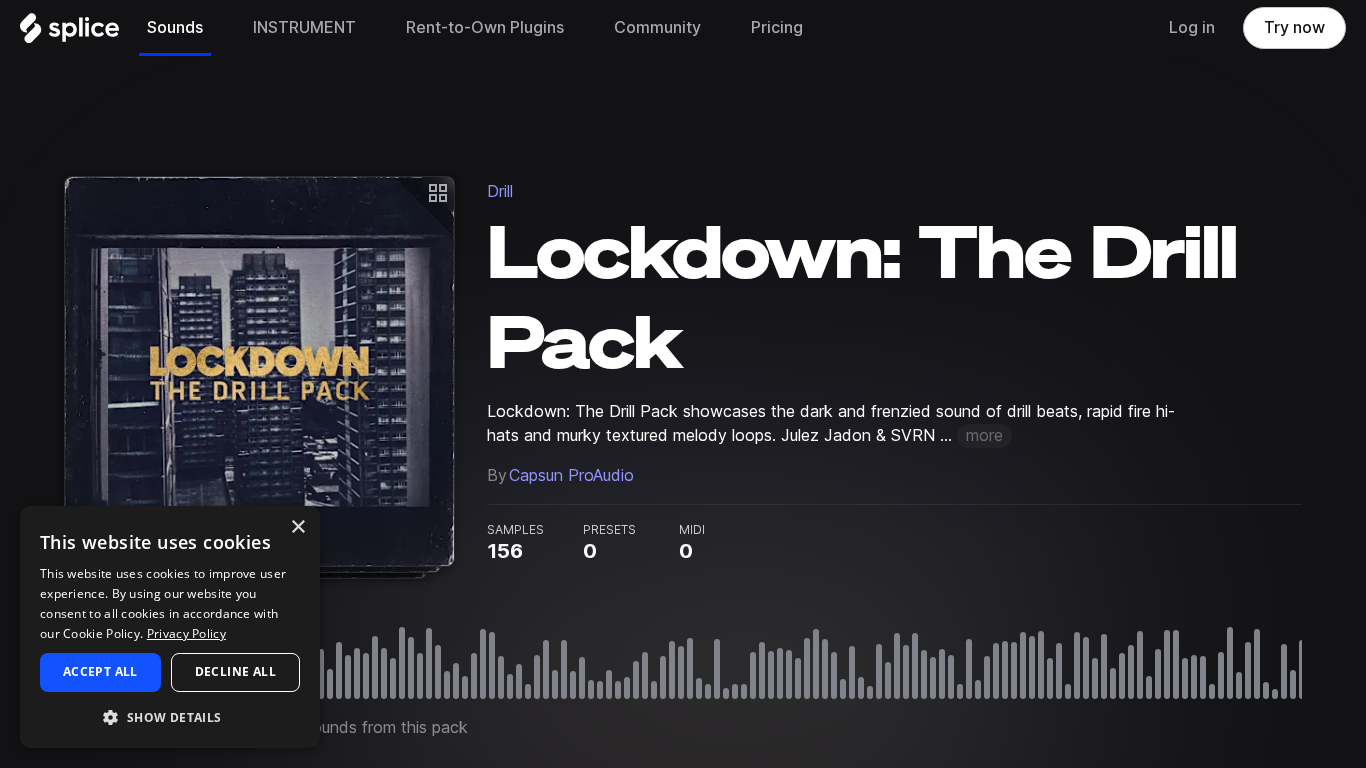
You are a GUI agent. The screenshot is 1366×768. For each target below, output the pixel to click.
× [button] (297, 527)
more (984, 435)
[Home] (69, 33)
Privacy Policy (186, 633)
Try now (1294, 27)
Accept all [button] (100, 671)
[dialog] (170, 627)
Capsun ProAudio (571, 475)
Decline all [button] (235, 671)
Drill (500, 191)
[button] (170, 716)
